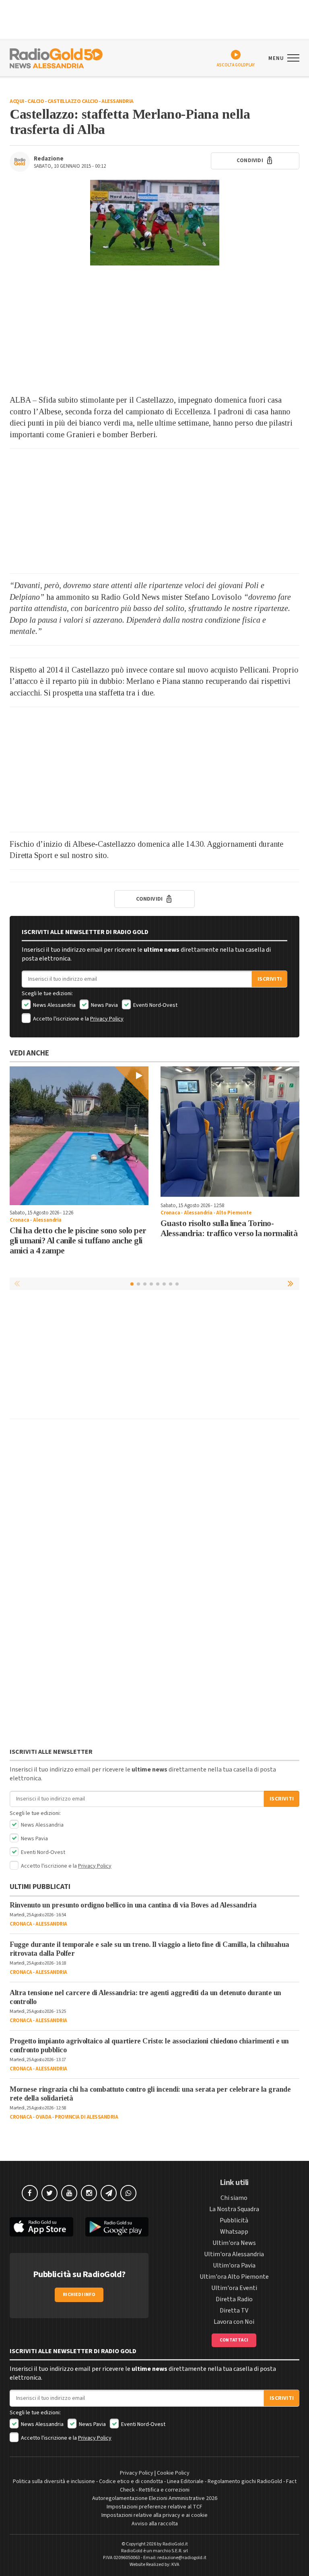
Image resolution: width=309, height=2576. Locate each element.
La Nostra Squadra (234, 2209)
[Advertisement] (154, 330)
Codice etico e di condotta (131, 2481)
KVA (175, 2565)
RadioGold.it (175, 2544)
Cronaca (20, 1220)
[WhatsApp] (128, 2193)
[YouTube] (69, 2193)
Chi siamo (234, 2198)
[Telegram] (109, 2193)
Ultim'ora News (234, 2243)
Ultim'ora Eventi (234, 2288)
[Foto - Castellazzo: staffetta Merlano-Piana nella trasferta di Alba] (154, 223)
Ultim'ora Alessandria (234, 2254)
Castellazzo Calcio (73, 101)
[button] (291, 1284)
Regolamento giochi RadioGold (245, 2481)
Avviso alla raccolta (155, 2524)
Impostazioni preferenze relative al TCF (154, 2507)
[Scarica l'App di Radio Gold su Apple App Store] (41, 2227)
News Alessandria (54, 1005)
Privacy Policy (107, 1019)
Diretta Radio (234, 2299)
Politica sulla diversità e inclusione (54, 2481)
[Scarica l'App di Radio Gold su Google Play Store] (117, 2227)
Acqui (17, 101)
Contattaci (234, 2340)
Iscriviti (270, 979)
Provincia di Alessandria (86, 2117)
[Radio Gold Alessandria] (56, 58)
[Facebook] (30, 2193)
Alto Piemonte (234, 1213)
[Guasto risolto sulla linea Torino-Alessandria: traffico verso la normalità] (230, 1132)
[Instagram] (89, 2193)
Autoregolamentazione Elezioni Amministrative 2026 (155, 2498)
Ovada (43, 2117)
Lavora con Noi (234, 2322)
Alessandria (117, 101)
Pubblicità (234, 2220)
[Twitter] (49, 2193)
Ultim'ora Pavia (234, 2265)
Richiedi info (79, 2295)
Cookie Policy (173, 2473)
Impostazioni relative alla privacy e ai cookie (154, 2515)
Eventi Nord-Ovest (155, 1005)
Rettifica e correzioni (164, 2490)
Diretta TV (234, 2311)
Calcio (36, 101)
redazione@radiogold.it (182, 2558)
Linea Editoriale (185, 2481)
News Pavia (104, 1005)
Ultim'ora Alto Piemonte (234, 2277)
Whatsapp (234, 2232)
